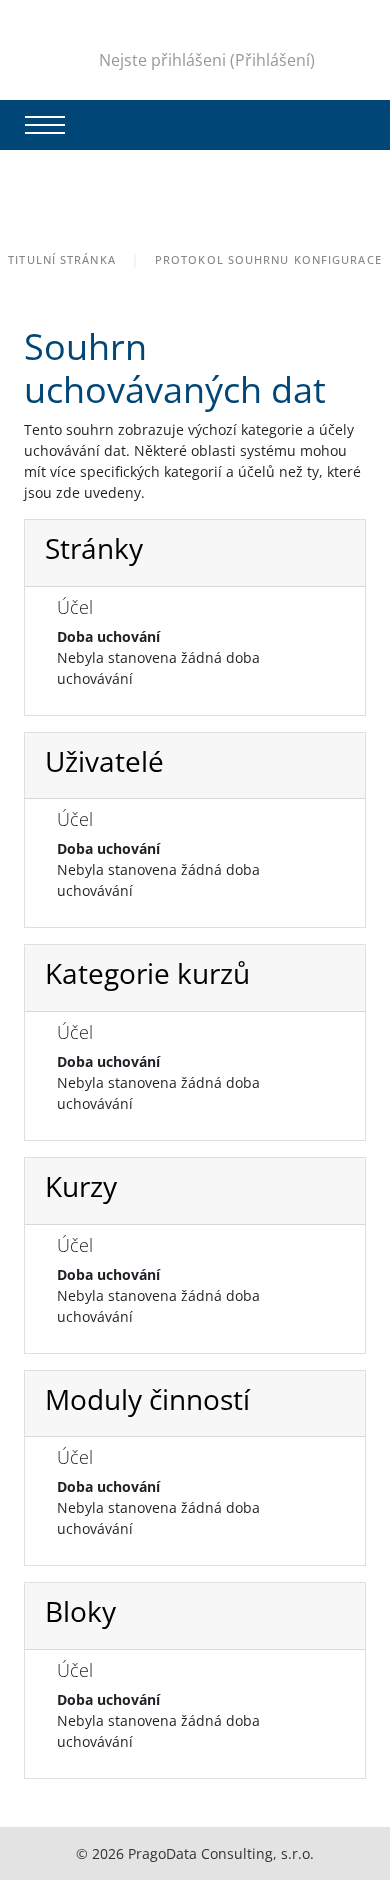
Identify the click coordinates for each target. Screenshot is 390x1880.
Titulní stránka (62, 259)
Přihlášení (272, 60)
